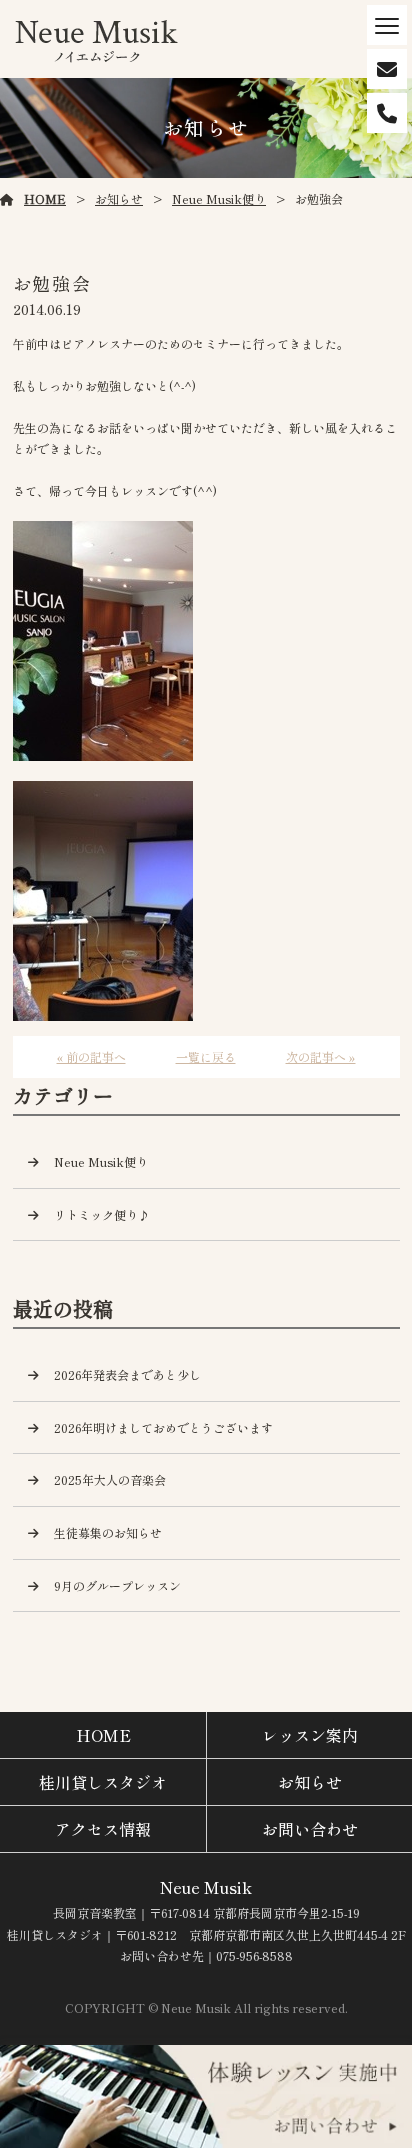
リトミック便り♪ (102, 1214)
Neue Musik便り (219, 198)
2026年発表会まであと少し (127, 1374)
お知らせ (119, 198)
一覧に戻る (206, 1056)
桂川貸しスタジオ (103, 1782)
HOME (45, 198)
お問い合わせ (310, 1829)
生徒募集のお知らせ (108, 1532)
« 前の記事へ (91, 1056)
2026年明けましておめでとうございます (163, 1427)
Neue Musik (206, 1887)
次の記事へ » (321, 1056)
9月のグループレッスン (117, 1585)
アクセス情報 (103, 1829)
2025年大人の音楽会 (110, 1479)
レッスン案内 (310, 1735)
